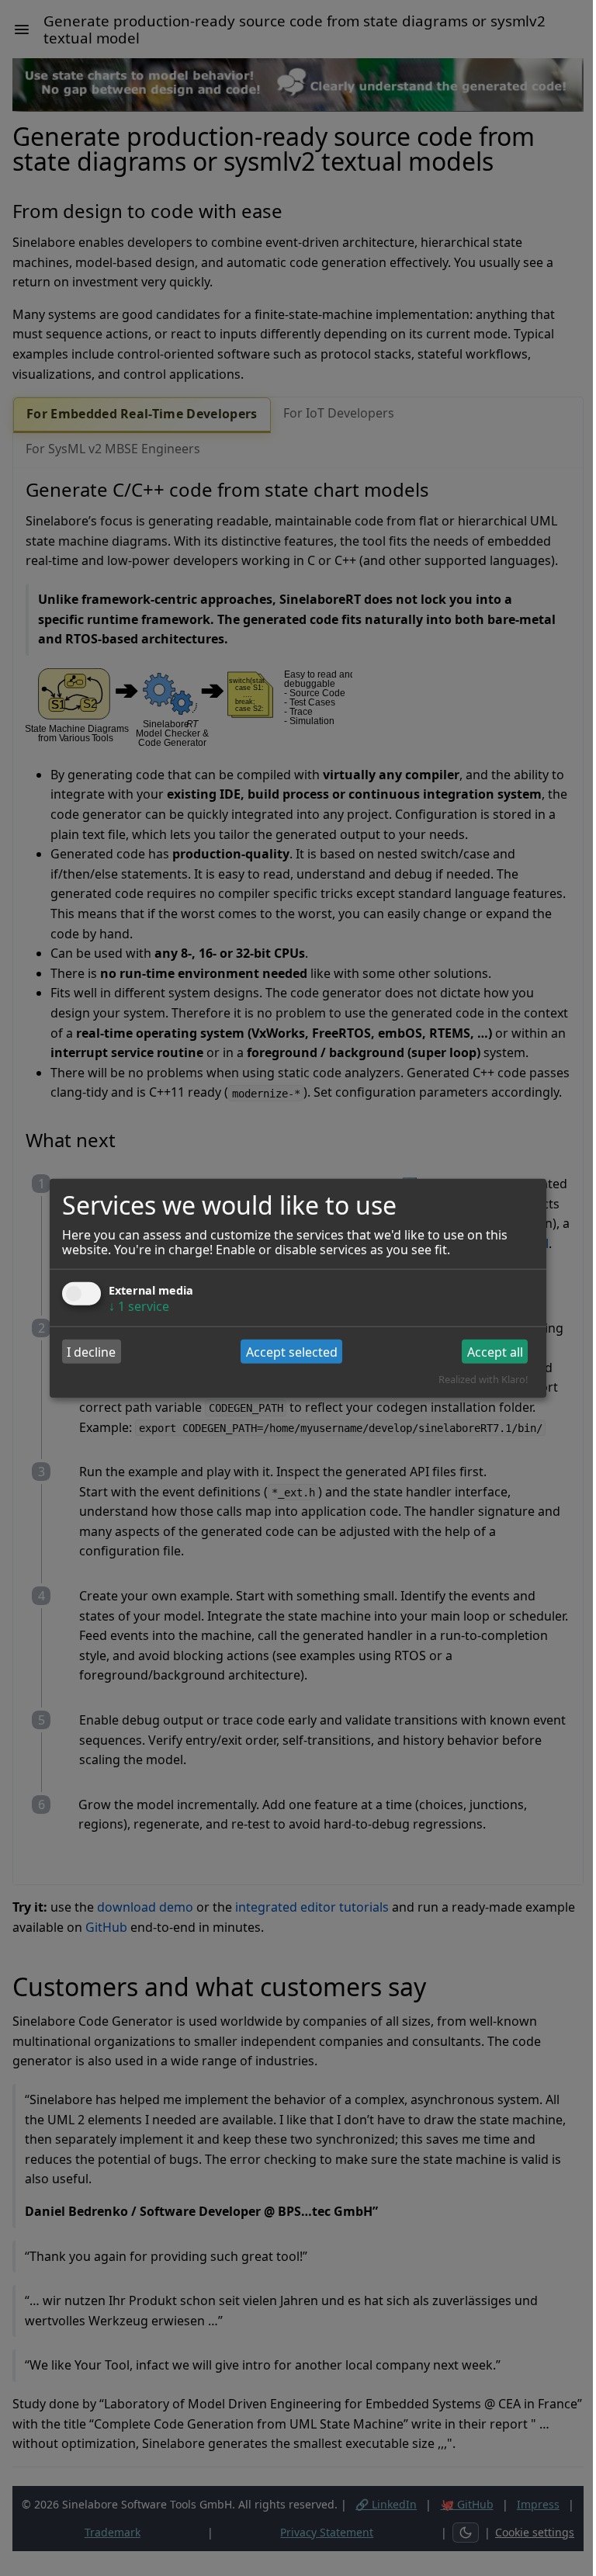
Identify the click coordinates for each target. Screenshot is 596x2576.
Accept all (495, 1351)
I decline (91, 1351)
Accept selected (292, 1351)
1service (139, 1306)
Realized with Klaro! (483, 1379)
